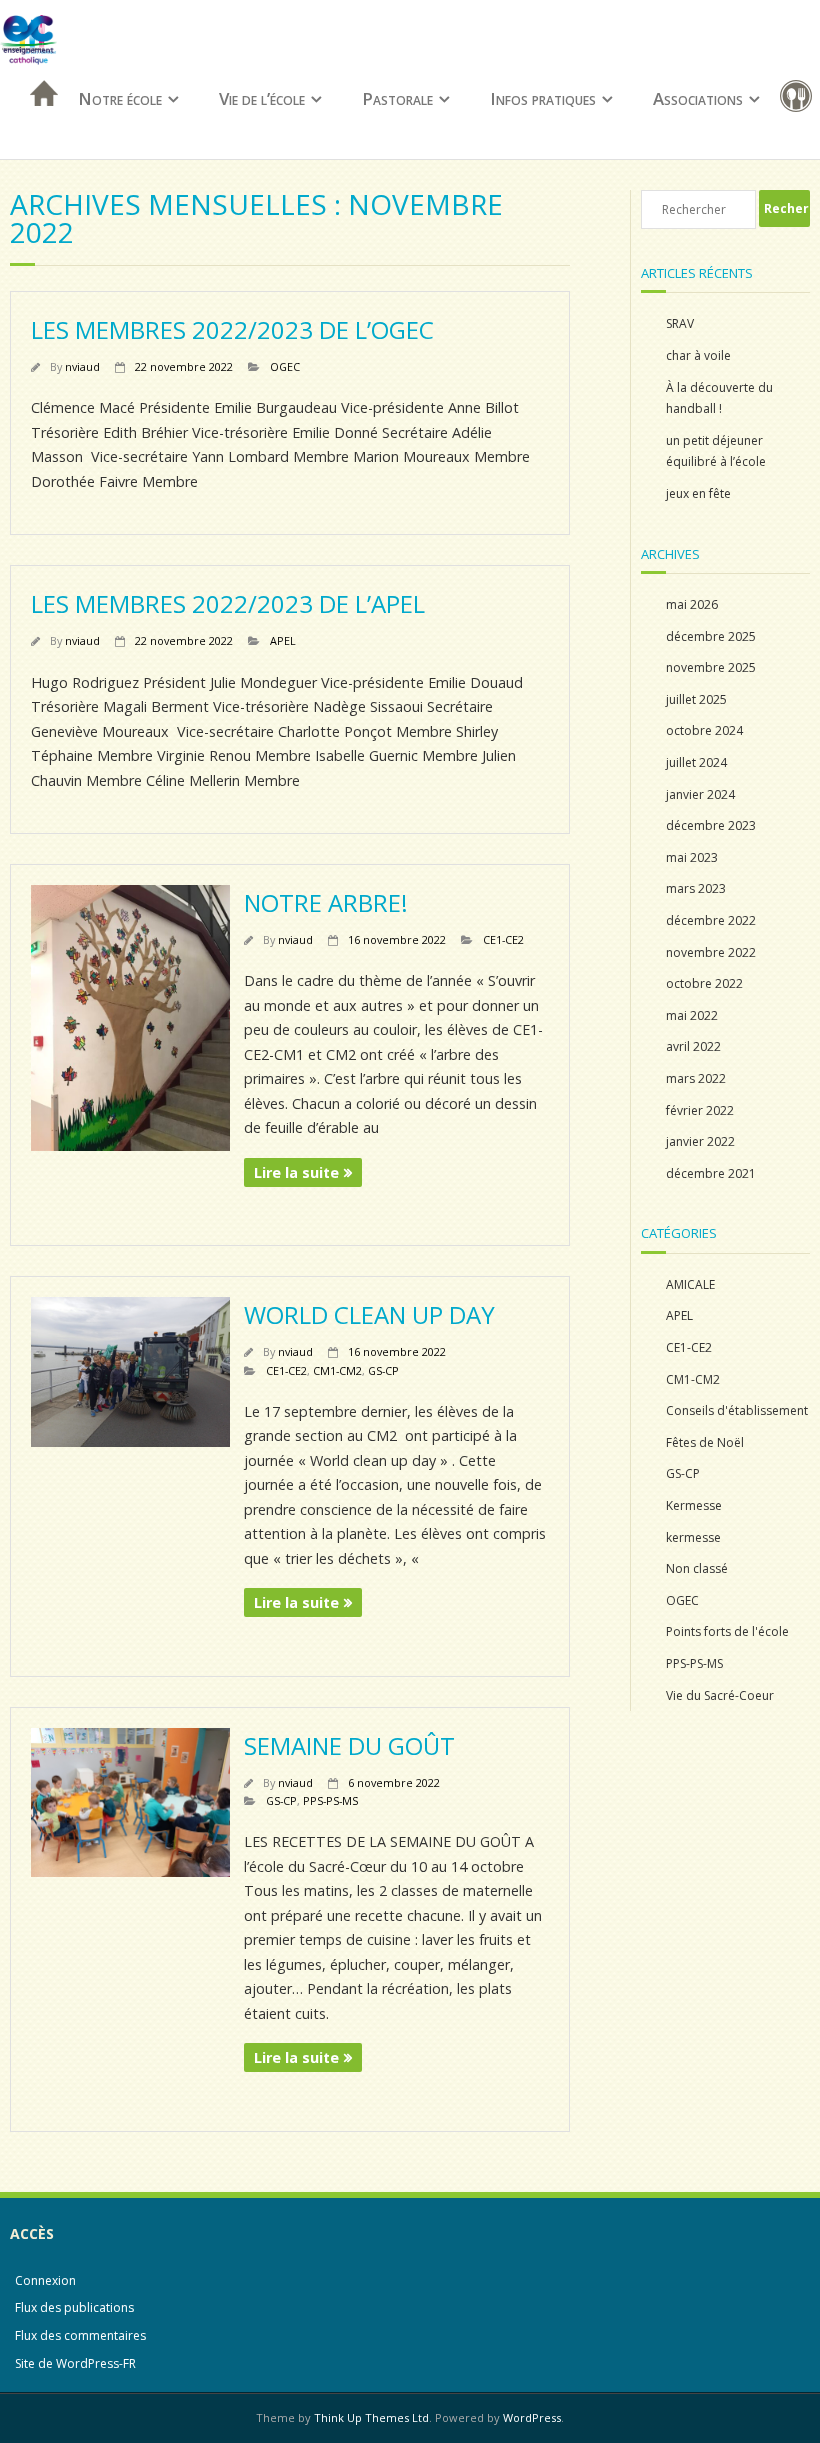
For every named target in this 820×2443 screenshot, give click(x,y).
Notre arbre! (326, 902)
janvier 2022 (700, 1141)
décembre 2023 (711, 825)
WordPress (532, 2417)
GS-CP (383, 1370)
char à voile (698, 355)
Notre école (120, 98)
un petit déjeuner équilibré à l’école (716, 451)
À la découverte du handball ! (719, 398)
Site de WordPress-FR (75, 2363)
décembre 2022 (711, 920)
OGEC (285, 366)
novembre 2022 (711, 952)
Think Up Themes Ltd (371, 2417)
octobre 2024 (704, 730)
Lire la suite (296, 1172)
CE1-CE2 (503, 939)
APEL (283, 640)
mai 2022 (692, 1015)
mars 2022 (696, 1078)
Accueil (38, 119)
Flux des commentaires (80, 2335)
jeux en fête (698, 493)
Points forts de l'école (727, 1631)
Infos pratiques (543, 98)
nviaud (82, 366)
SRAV (680, 323)
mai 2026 (692, 604)
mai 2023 (692, 857)
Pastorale (397, 98)
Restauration (800, 99)
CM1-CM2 (337, 1370)
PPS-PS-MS (330, 1800)
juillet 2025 (696, 699)
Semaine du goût (349, 1745)
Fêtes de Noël (705, 1442)
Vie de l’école (262, 98)
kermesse (693, 1537)
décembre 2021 (711, 1173)
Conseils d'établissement (737, 1410)
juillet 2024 (696, 762)
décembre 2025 (711, 636)
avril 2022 (693, 1046)
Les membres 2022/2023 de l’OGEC (232, 329)
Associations (698, 98)
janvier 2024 (700, 794)
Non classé (697, 1568)
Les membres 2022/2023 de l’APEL (228, 603)
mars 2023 (696, 888)
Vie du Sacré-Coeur (720, 1695)
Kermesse (694, 1505)
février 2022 (700, 1110)
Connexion (45, 2280)
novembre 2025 (711, 667)
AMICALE (690, 1284)
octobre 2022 (704, 983)
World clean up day (369, 1314)
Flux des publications (74, 2307)
